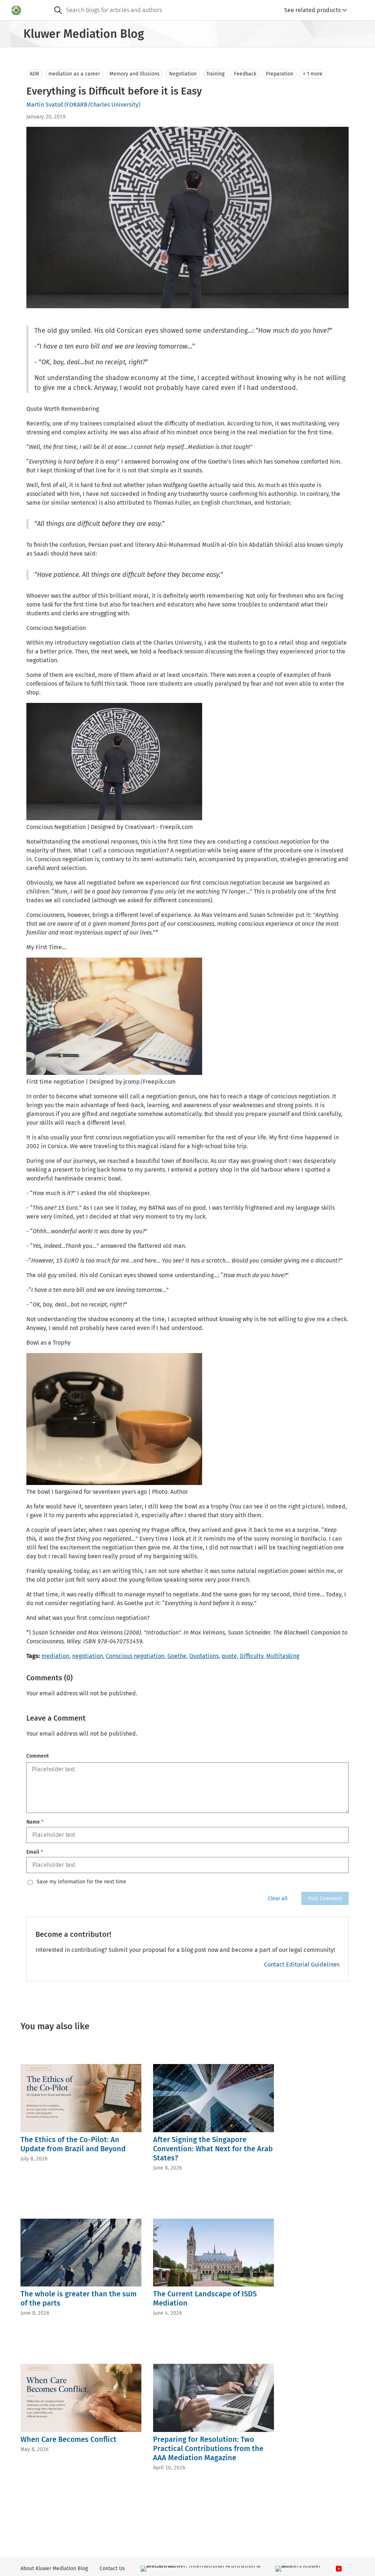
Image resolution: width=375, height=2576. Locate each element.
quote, (230, 1656)
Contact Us (112, 2568)
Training (215, 74)
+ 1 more (313, 74)
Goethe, (178, 1656)
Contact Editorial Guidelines (302, 1965)
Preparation (280, 74)
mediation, (56, 1656)
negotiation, (88, 1656)
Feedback (245, 74)
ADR (34, 74)
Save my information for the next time (81, 1882)
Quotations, (205, 1656)
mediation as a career (74, 74)
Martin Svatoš (45, 105)
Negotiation (183, 74)
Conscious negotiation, (136, 1656)
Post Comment (325, 1899)
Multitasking (283, 1656)
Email (35, 1852)
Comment (38, 1756)
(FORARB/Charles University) (102, 105)
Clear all (278, 1899)
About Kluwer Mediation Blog (54, 2568)
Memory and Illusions (135, 74)
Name (35, 1822)
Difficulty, (252, 1656)
